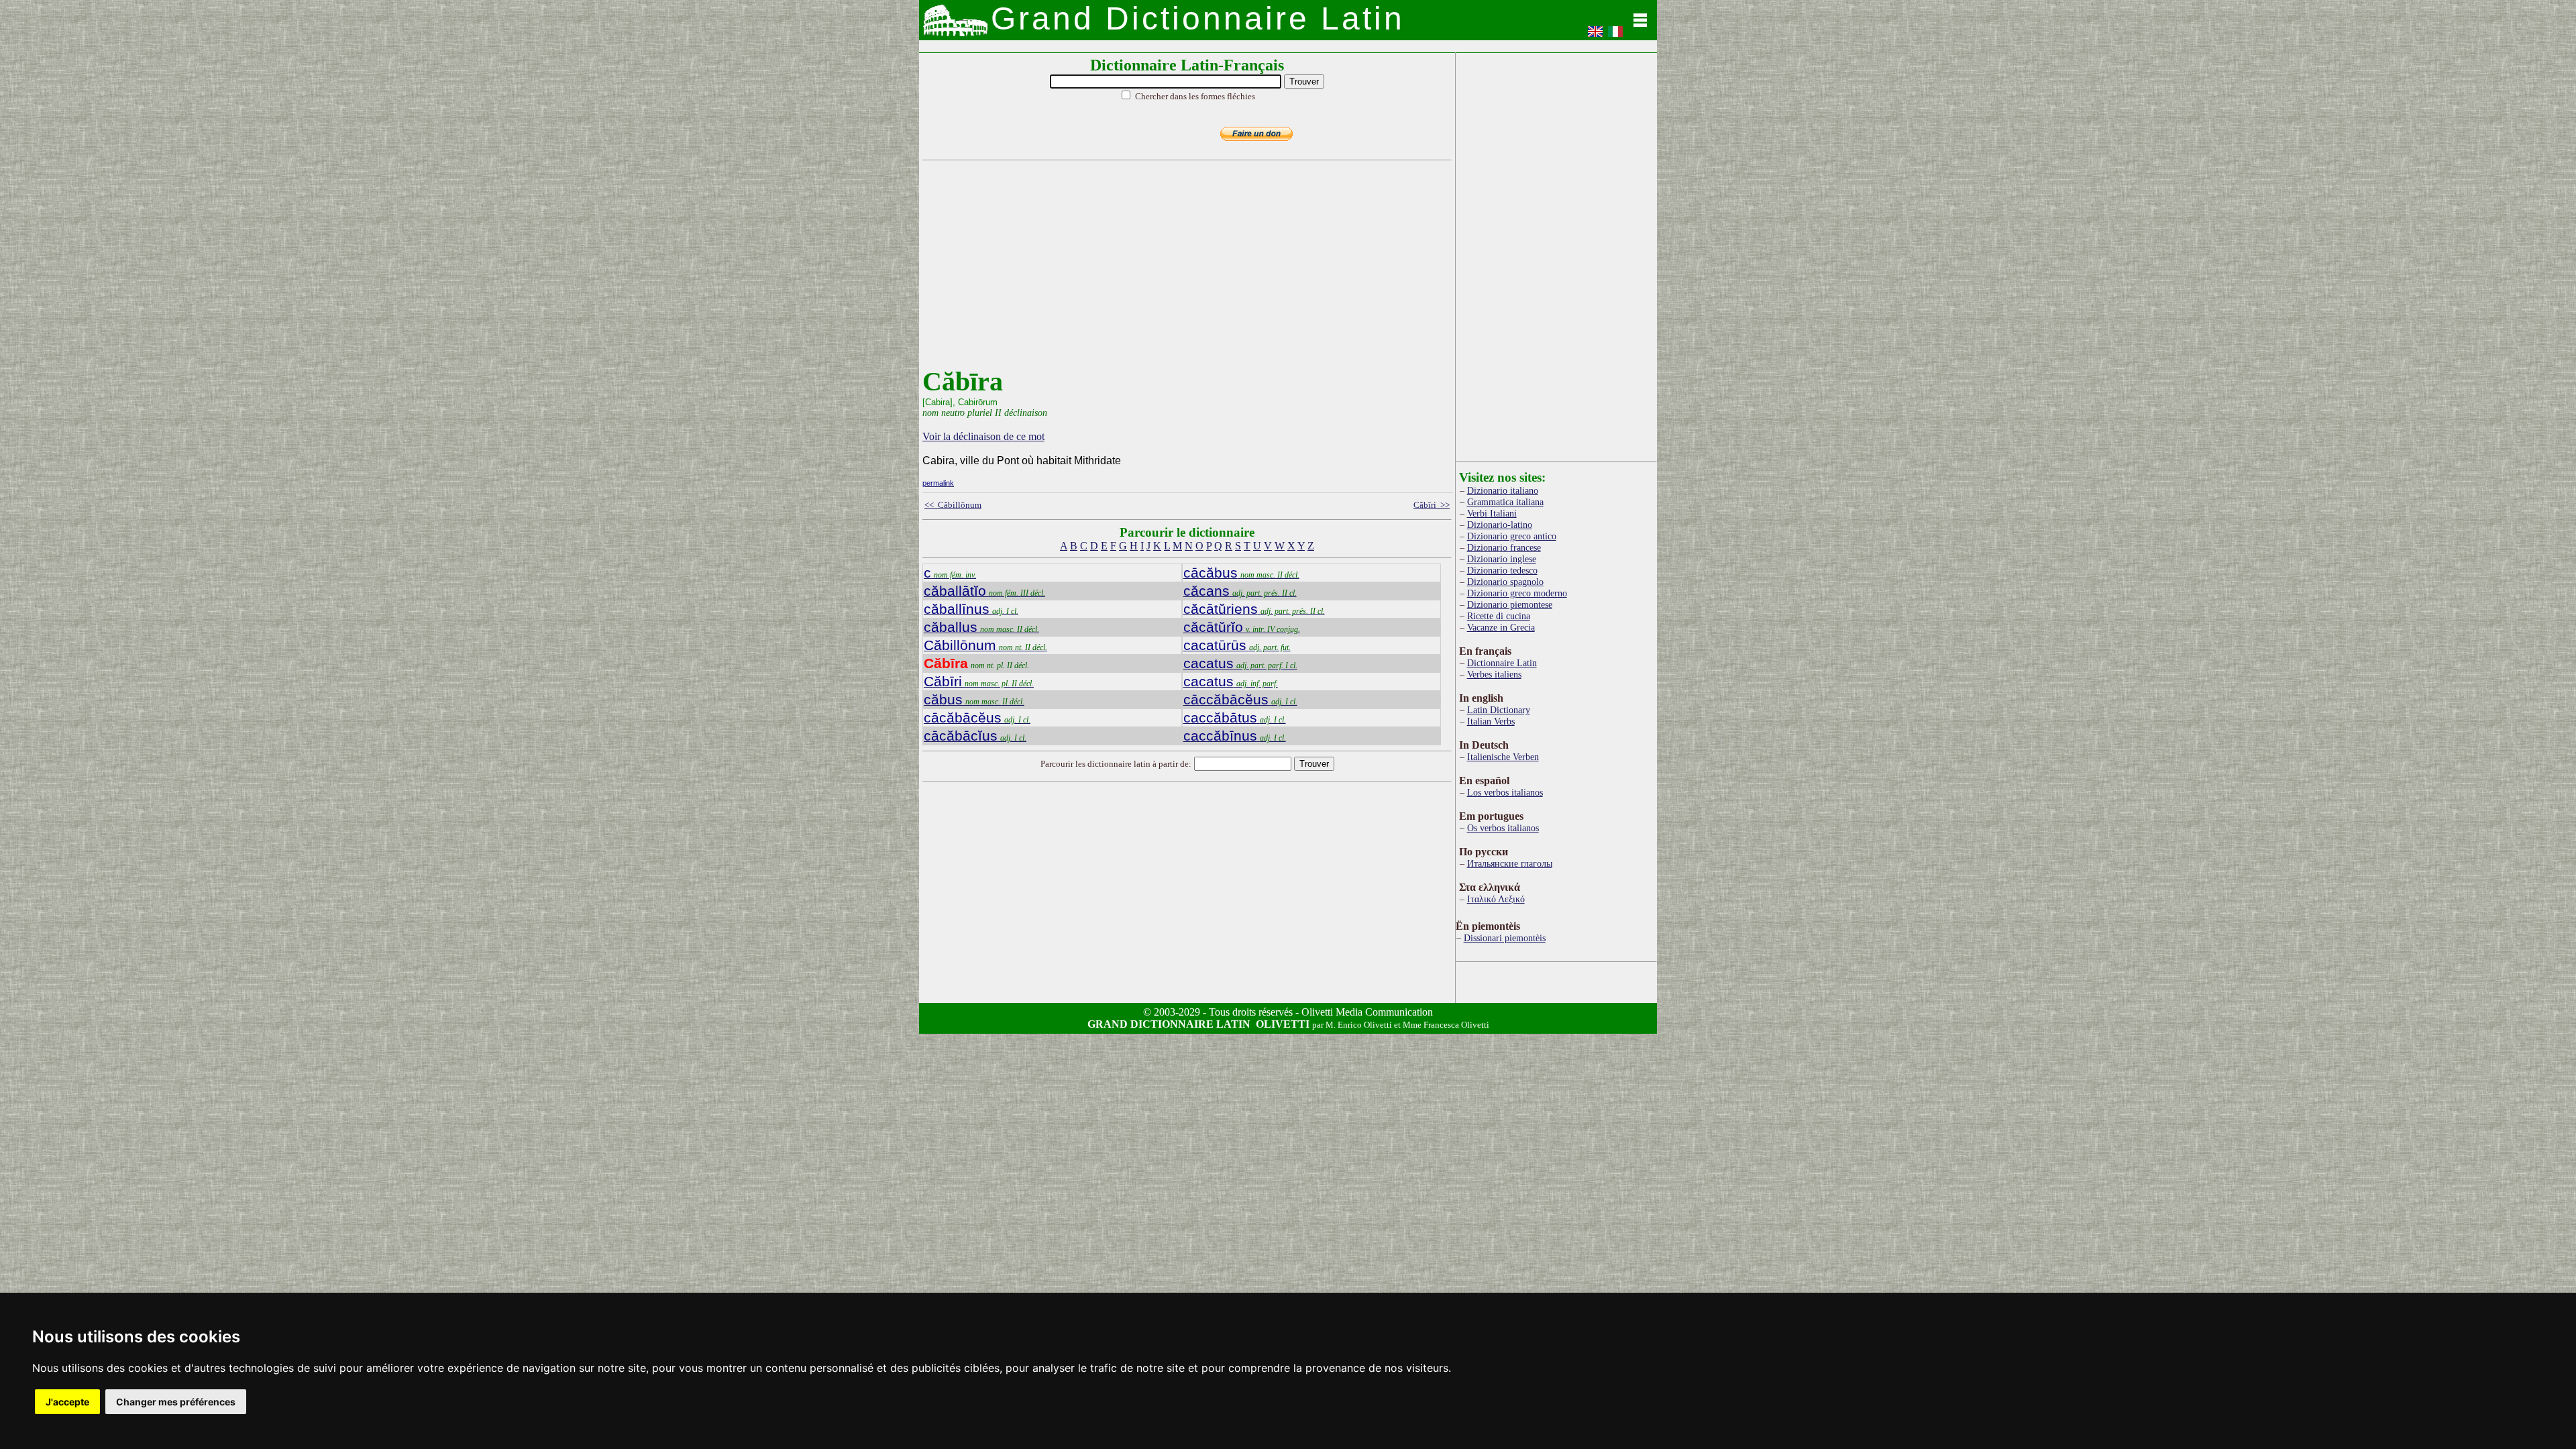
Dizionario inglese (1502, 559)
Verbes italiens (1494, 674)
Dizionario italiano (1503, 490)
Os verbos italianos (1503, 828)
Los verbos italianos (1505, 792)
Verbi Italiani (1492, 513)
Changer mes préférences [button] (176, 1402)
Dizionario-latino (1500, 525)
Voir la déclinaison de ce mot (983, 436)
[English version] (1595, 36)
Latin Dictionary (1499, 710)
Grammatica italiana (1505, 502)
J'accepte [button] (67, 1402)
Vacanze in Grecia (1501, 627)
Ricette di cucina (1499, 616)
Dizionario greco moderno (1517, 593)
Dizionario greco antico (1512, 536)
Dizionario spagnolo (1505, 582)
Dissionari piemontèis (1505, 938)
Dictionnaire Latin (1502, 663)
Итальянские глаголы (1510, 863)
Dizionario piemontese (1510, 604)
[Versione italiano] (1615, 36)
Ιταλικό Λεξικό (1496, 899)
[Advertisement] (1184, 272)
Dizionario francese (1504, 547)
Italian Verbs (1491, 721)
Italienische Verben (1503, 757)
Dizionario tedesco (1502, 570)
